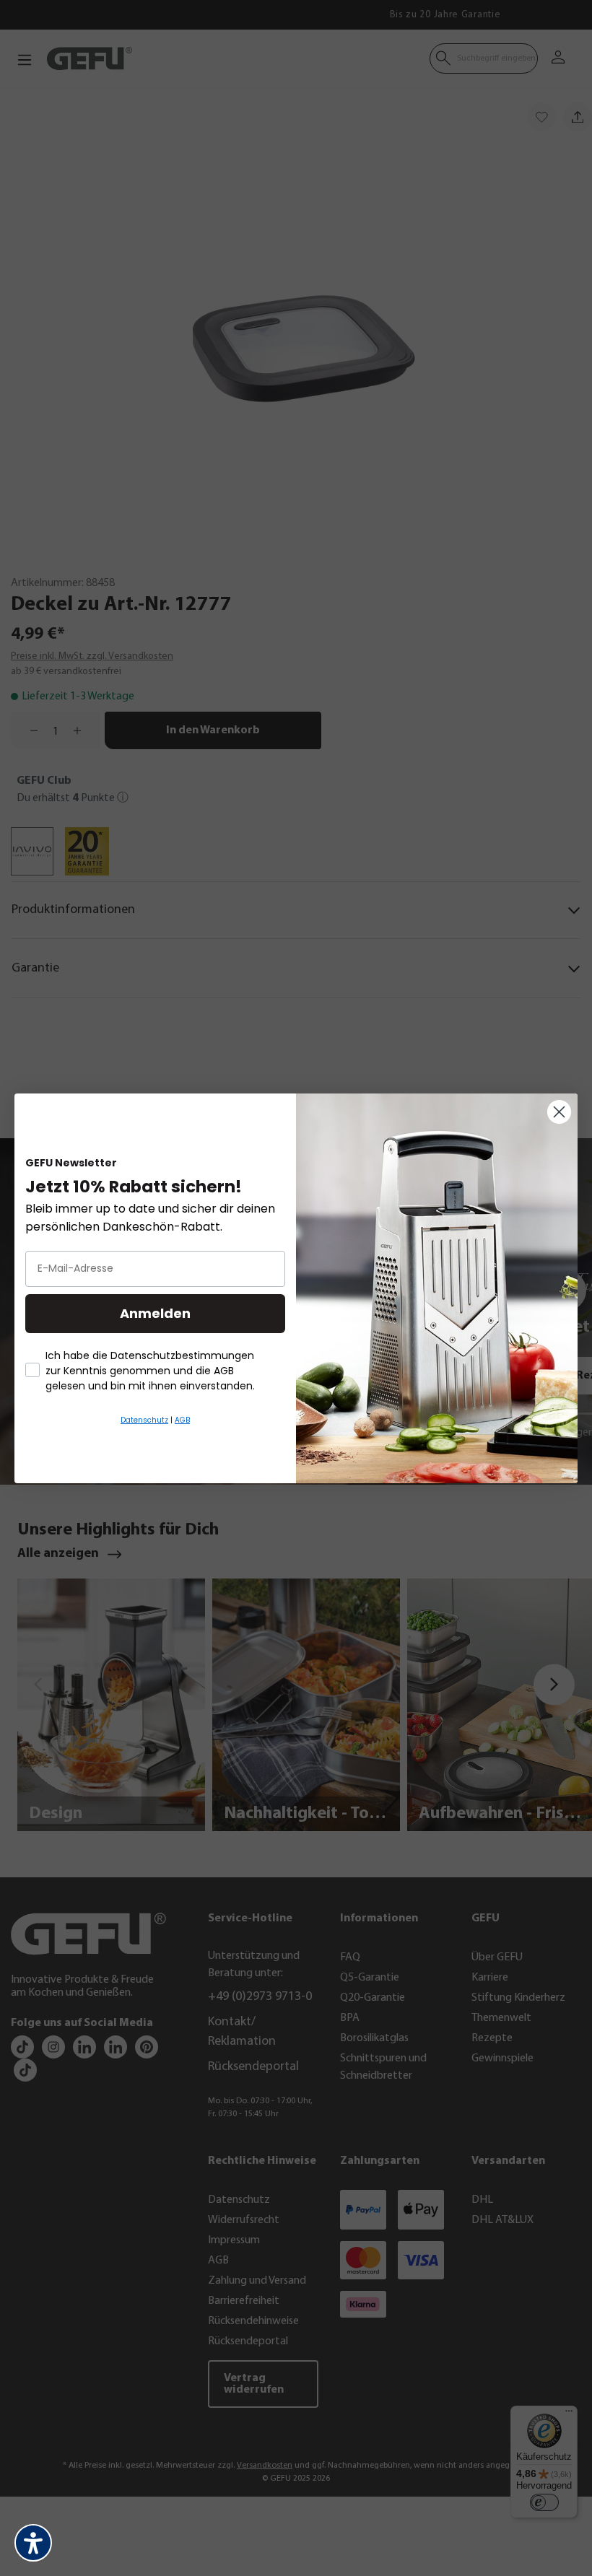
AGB (182, 1420)
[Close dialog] (559, 1112)
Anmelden (155, 1313)
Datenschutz (144, 1420)
